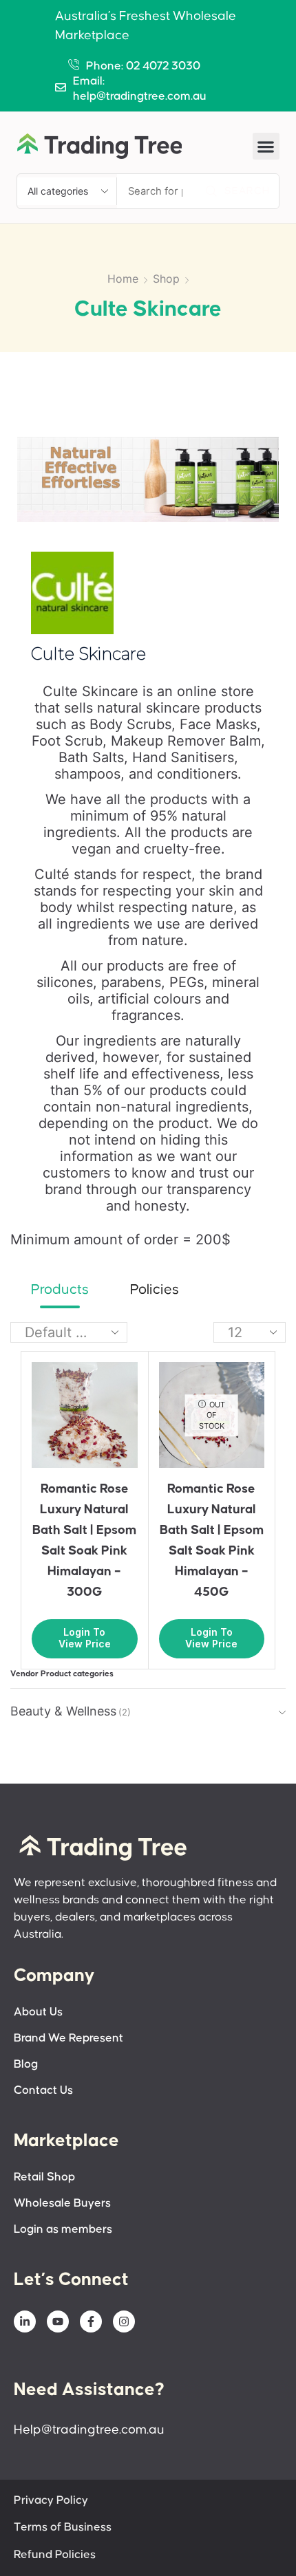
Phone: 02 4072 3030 (143, 66)
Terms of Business (63, 2528)
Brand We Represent (68, 2038)
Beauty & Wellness (63, 1711)
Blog (26, 2065)
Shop (166, 279)
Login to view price (85, 1638)
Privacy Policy (51, 2501)
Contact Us (43, 2091)
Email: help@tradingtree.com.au (140, 89)
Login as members (63, 2230)
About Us (38, 2012)
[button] (266, 146)
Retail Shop (44, 2177)
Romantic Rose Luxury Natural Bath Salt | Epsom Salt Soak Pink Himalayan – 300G (84, 1540)
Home (123, 279)
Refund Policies (55, 2555)
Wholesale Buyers (62, 2204)
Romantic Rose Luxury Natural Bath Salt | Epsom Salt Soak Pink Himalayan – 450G (212, 1540)
